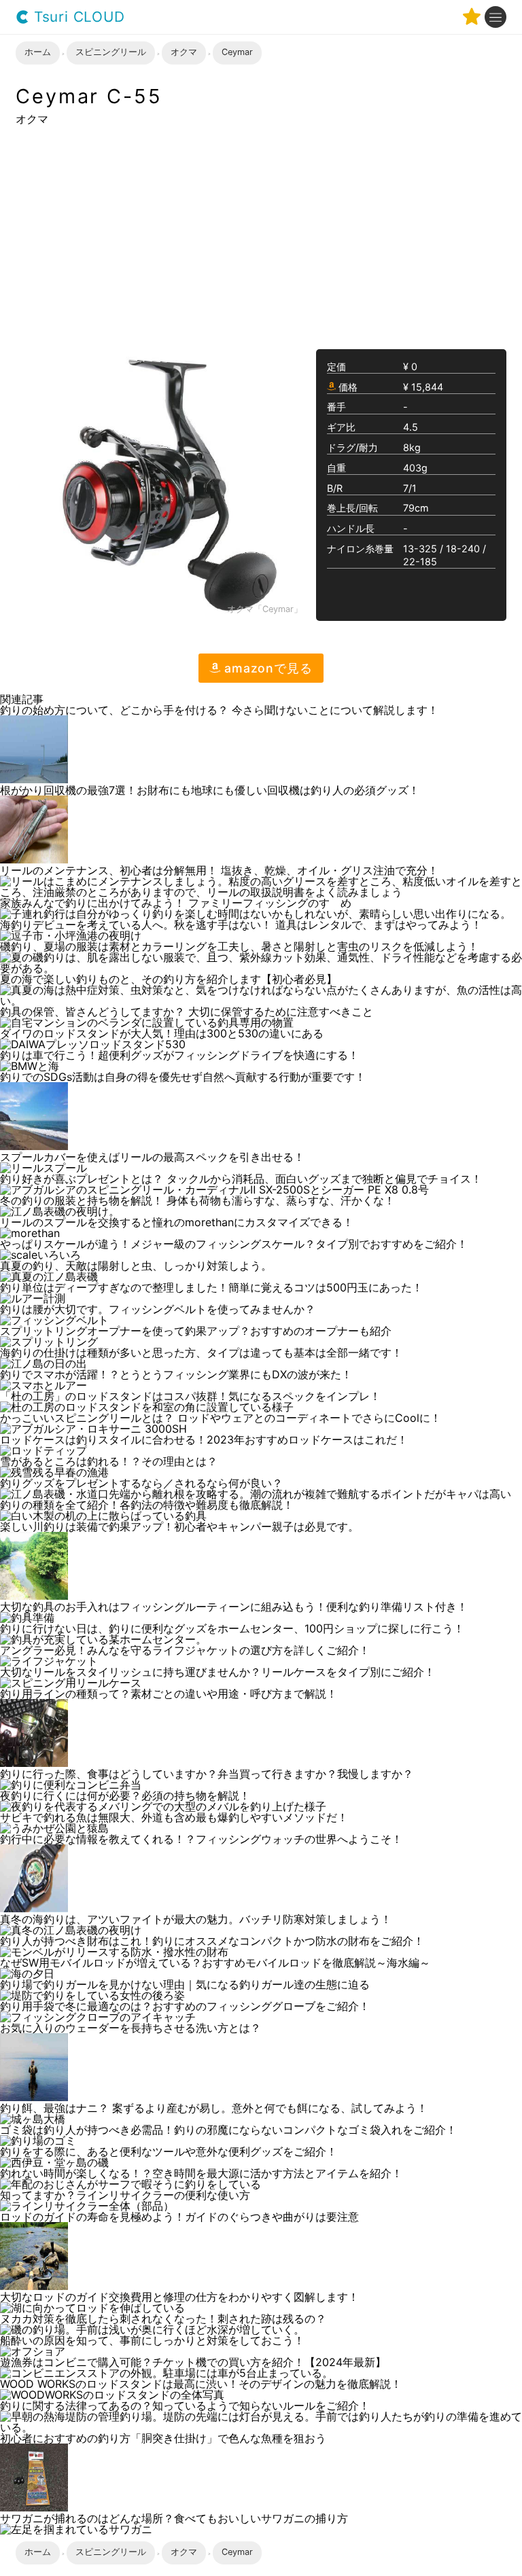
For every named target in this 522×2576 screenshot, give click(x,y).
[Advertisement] (261, 236)
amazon (266, 668)
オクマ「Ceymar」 (265, 610)
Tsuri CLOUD (77, 17)
